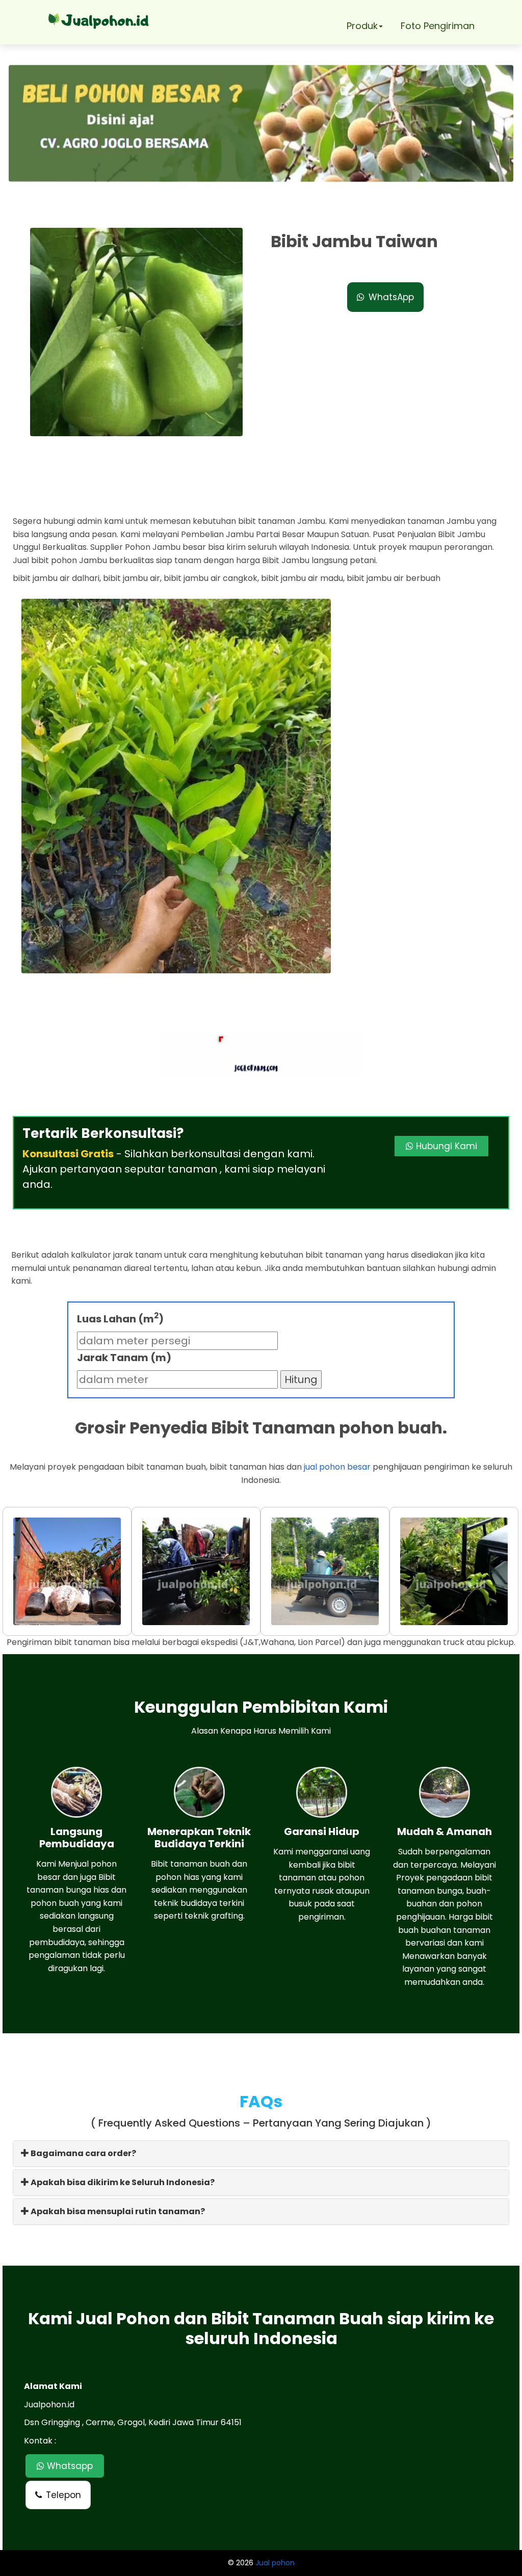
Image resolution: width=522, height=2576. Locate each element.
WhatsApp (391, 297)
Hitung (301, 1379)
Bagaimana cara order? (83, 2153)
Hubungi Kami (445, 1146)
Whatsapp (69, 2466)
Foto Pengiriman (438, 26)
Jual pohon (275, 2563)
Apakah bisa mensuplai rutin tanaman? (117, 2211)
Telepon (63, 2495)
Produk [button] (362, 26)
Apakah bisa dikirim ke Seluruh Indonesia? (122, 2182)
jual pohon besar (337, 1467)
